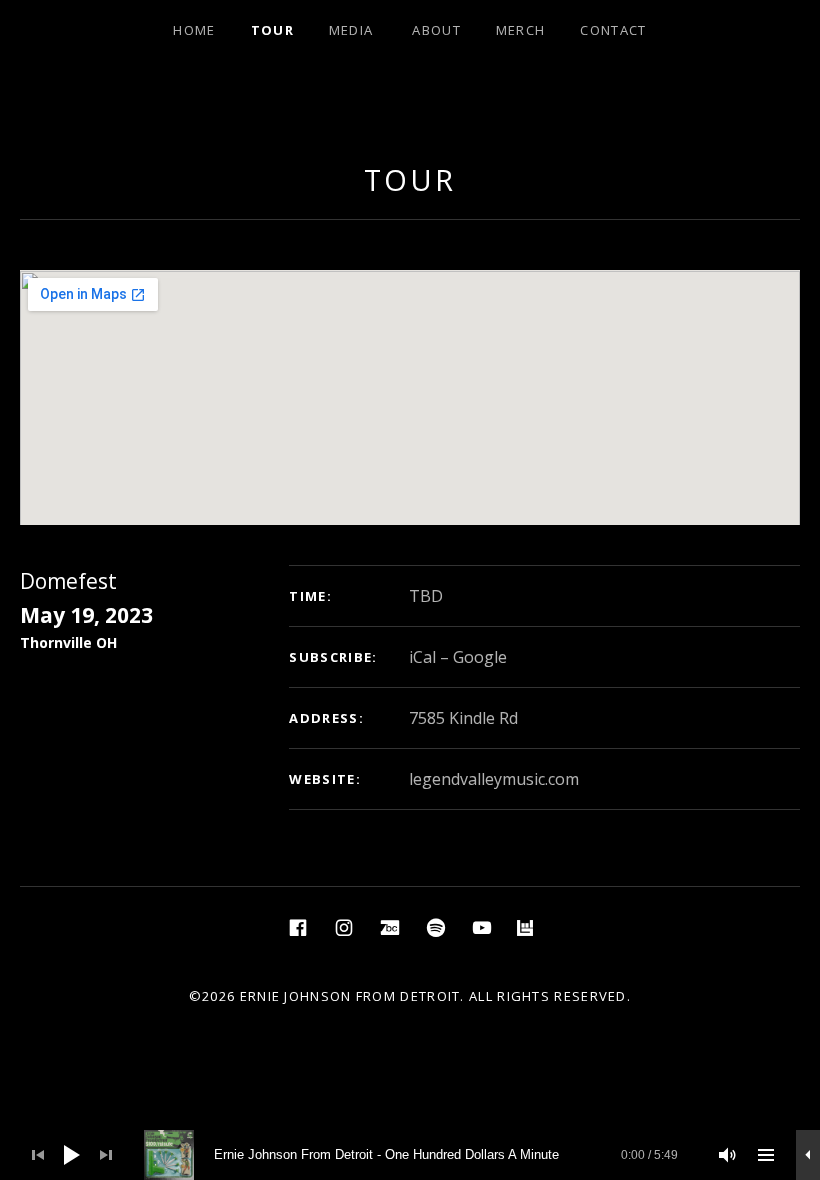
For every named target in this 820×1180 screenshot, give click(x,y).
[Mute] (728, 1155)
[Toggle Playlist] (766, 1155)
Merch (521, 30)
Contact (613, 30)
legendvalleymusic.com (494, 779)
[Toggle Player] (808, 1155)
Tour (272, 30)
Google (480, 657)
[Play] (72, 1155)
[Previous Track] (38, 1155)
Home (194, 30)
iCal (422, 657)
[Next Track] (106, 1155)
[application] (410, 1155)
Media (351, 30)
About (436, 30)
